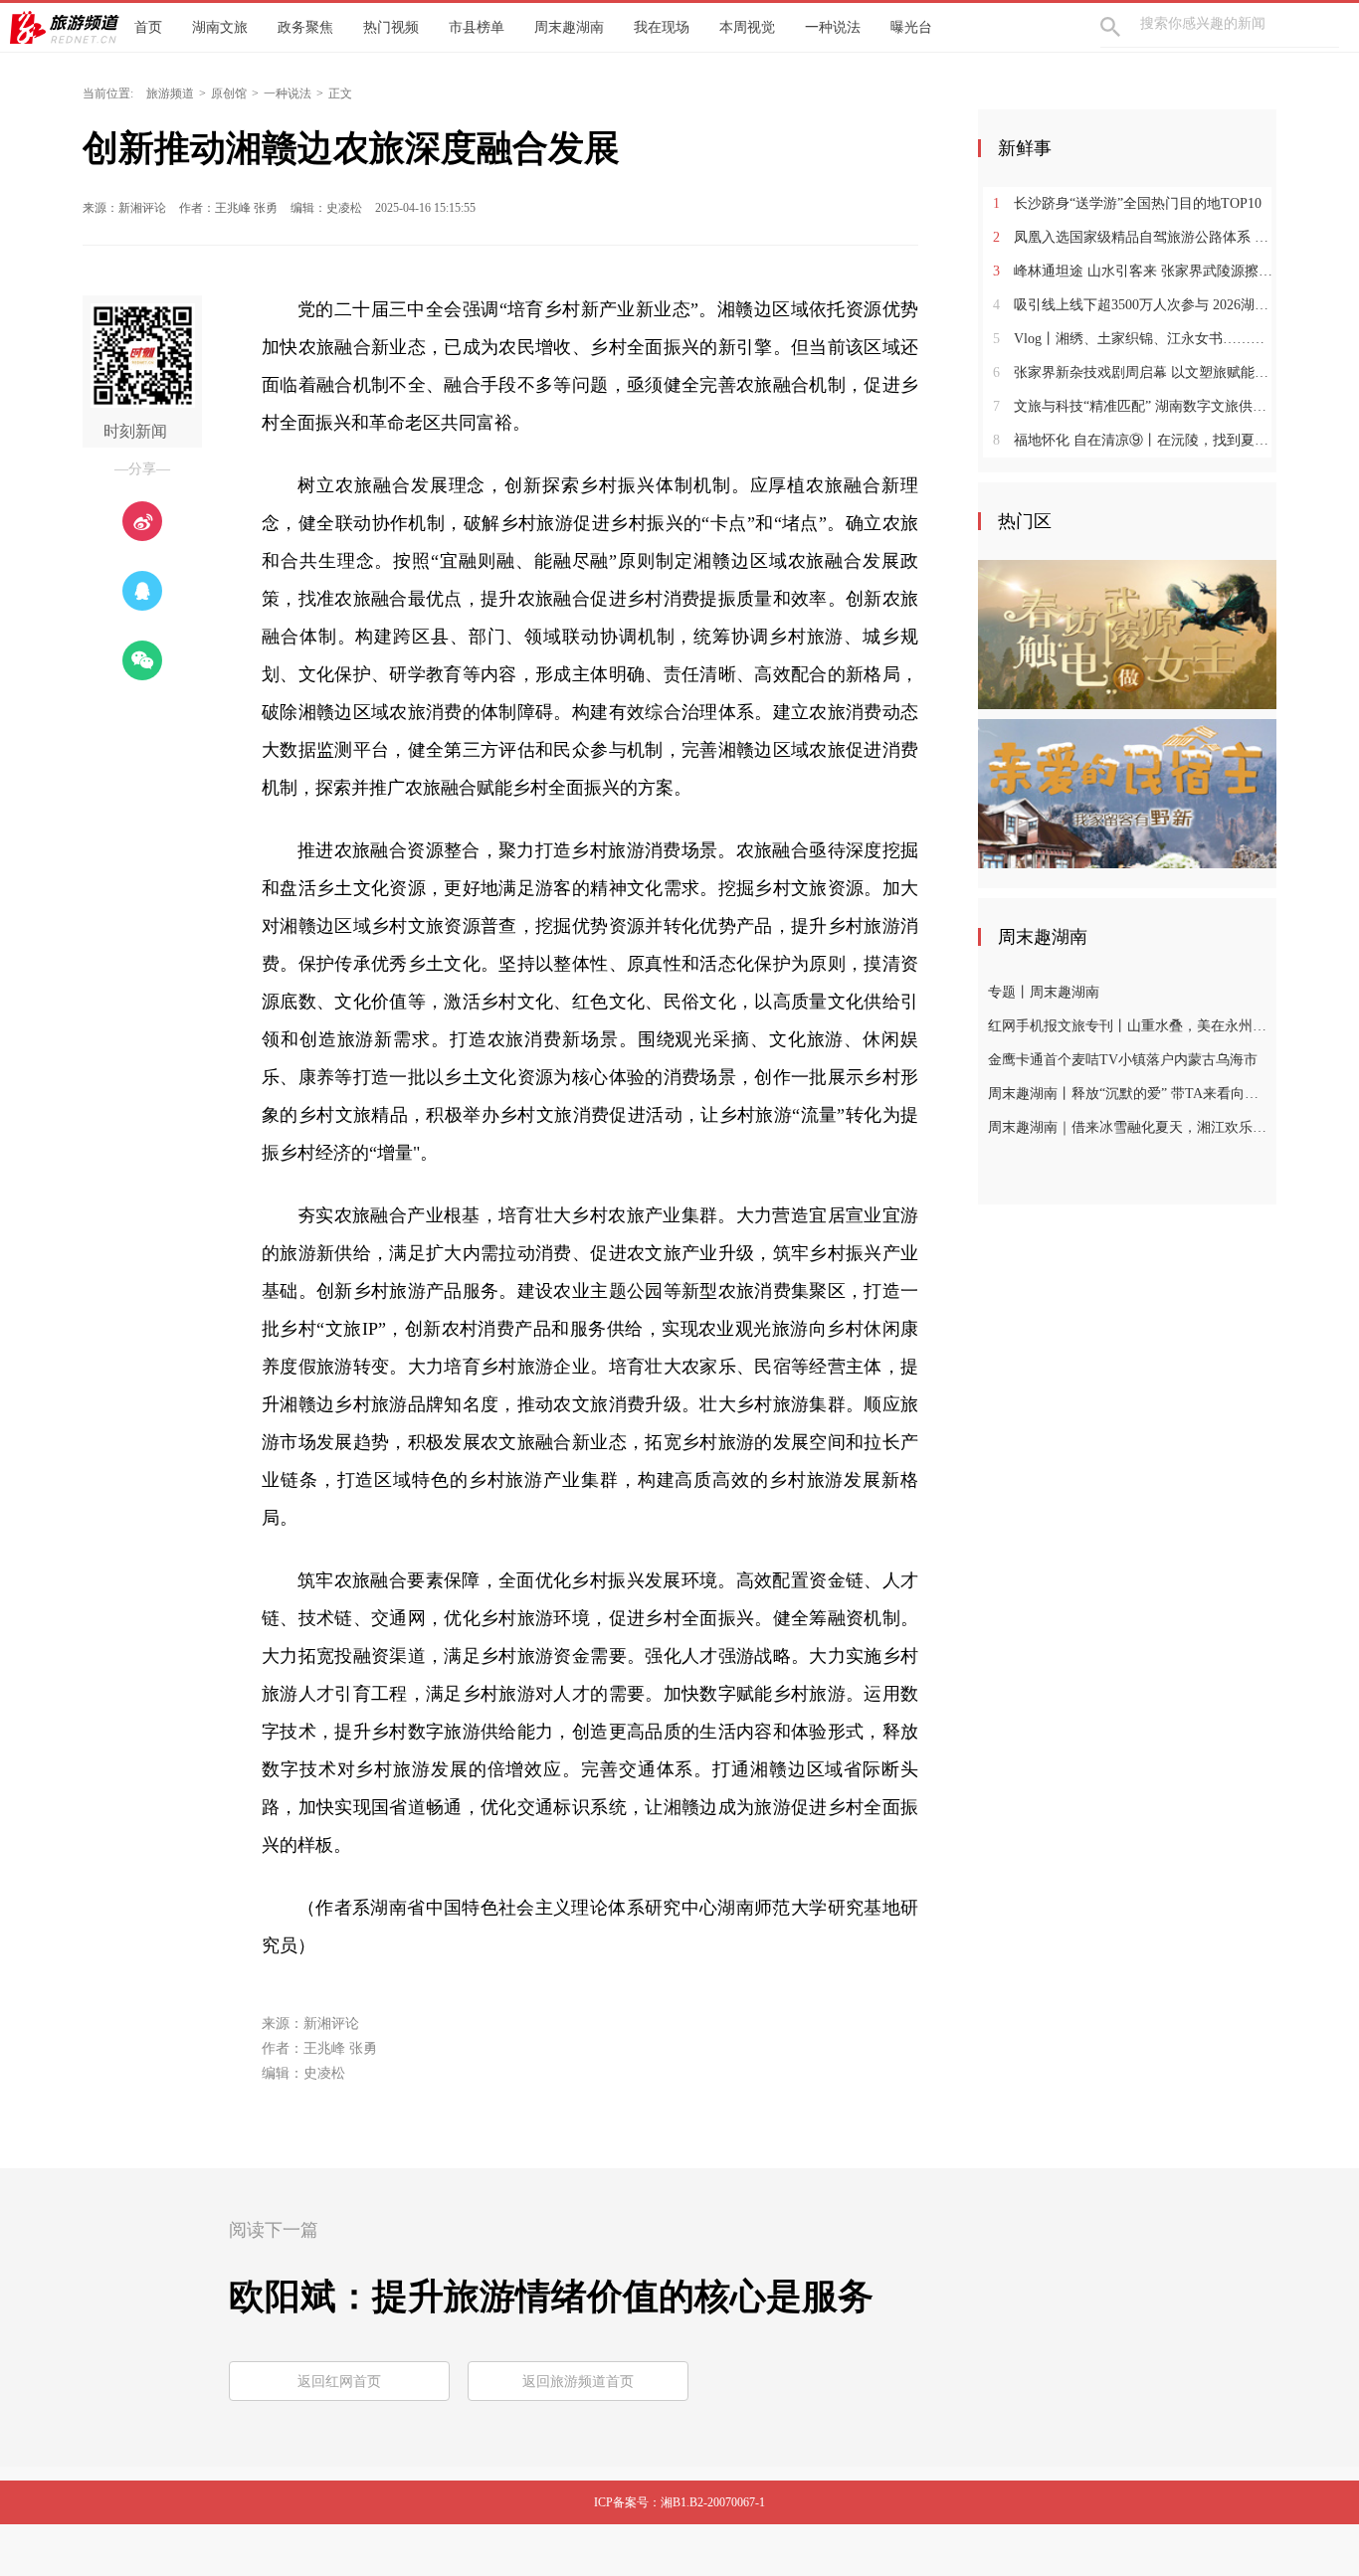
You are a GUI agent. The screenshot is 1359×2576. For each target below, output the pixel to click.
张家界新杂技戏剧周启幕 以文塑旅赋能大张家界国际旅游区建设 (1135, 372)
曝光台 (911, 27)
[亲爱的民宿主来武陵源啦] (1127, 793)
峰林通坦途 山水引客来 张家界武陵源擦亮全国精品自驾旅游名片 (1135, 271)
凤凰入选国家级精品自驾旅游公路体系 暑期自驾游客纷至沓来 (1135, 237)
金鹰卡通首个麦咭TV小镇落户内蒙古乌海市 (1123, 1060)
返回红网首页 (339, 2382)
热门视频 (391, 27)
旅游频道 (170, 93)
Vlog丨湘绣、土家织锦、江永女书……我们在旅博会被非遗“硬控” (1135, 339)
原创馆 (229, 93)
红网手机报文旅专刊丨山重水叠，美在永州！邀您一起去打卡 (1130, 1026)
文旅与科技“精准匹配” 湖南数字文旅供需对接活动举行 (1135, 406)
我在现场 (662, 27)
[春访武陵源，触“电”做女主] (1127, 634)
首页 (148, 27)
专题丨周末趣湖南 (1044, 992)
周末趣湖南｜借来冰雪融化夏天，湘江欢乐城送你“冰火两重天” (1130, 1127)
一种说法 (833, 27)
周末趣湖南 (569, 27)
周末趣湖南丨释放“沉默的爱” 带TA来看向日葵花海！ (1130, 1094)
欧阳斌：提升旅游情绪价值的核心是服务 (551, 2297)
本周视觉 (747, 27)
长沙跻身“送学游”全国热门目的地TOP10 (1127, 203)
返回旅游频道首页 (578, 2382)
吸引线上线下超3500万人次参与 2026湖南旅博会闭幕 (1135, 305)
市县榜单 (477, 27)
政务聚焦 (305, 27)
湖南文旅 (220, 27)
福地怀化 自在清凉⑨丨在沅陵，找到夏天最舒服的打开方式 (1135, 440)
